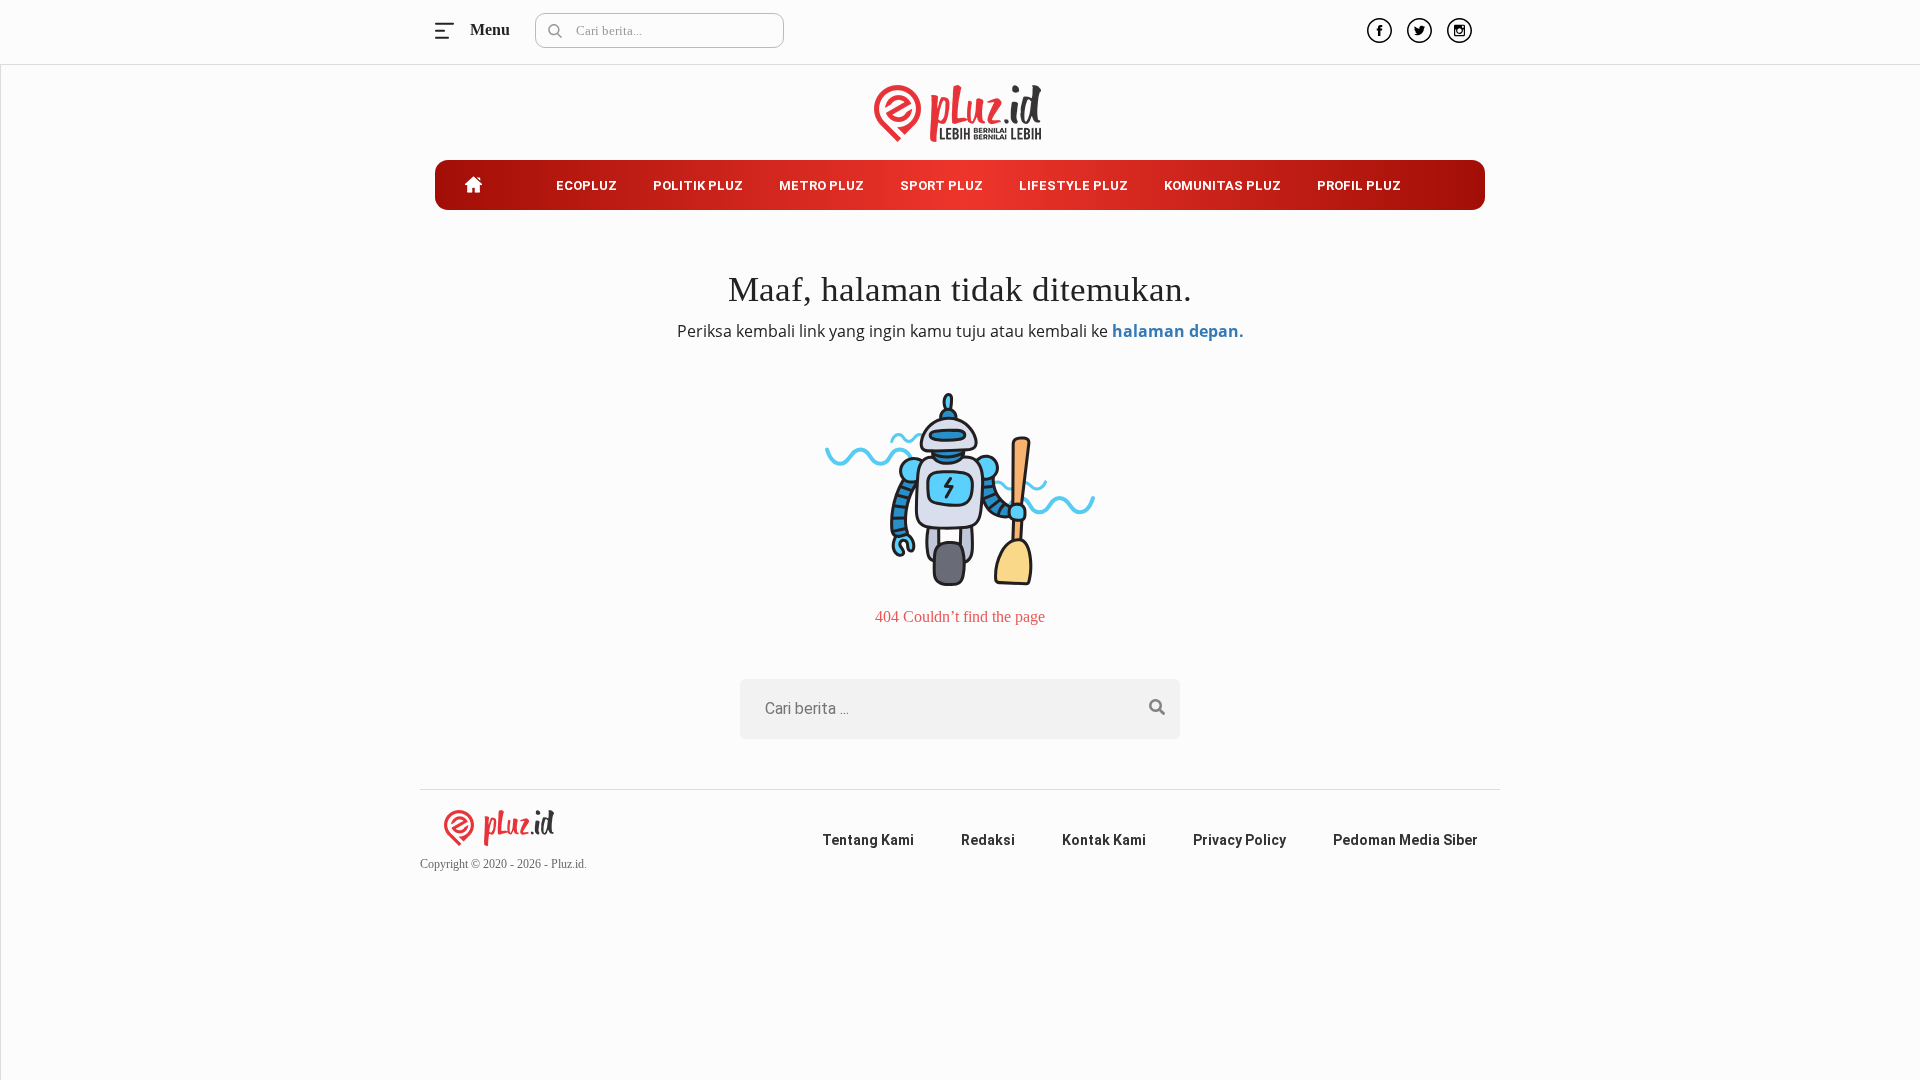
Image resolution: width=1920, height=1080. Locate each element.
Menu (450, 30)
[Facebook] (1377, 28)
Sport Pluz (941, 185)
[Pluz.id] (960, 102)
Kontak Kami (1104, 840)
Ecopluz (586, 185)
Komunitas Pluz (1222, 185)
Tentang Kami (868, 840)
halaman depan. (1178, 331)
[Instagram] (1457, 28)
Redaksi (988, 840)
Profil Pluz (1359, 185)
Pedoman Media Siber (1405, 840)
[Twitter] (1417, 28)
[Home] (499, 826)
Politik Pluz (698, 185)
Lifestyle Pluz (1073, 185)
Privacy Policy (1239, 840)
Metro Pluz (821, 185)
